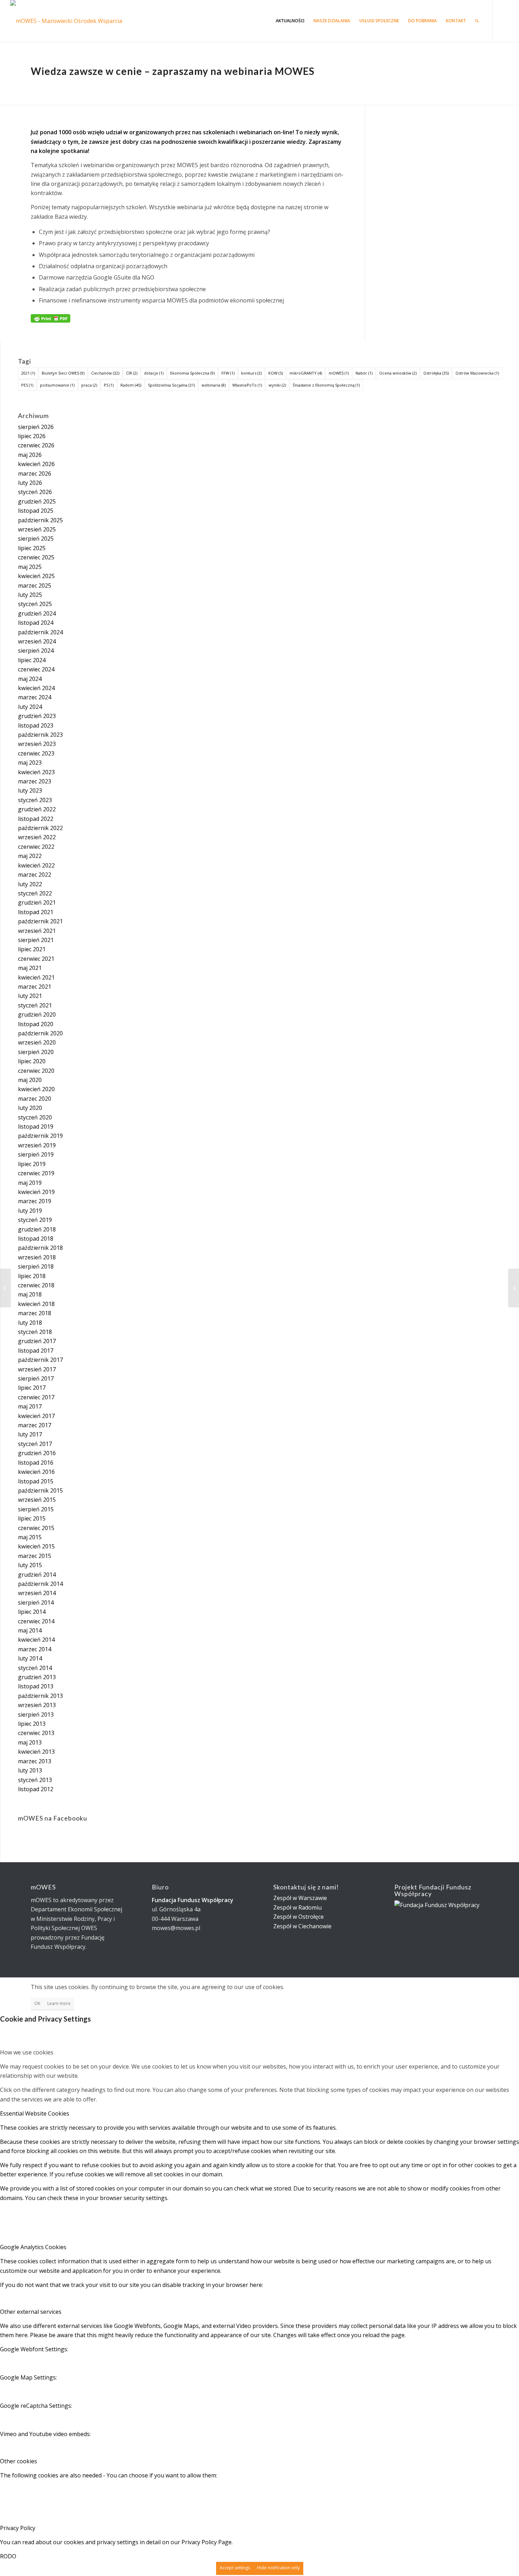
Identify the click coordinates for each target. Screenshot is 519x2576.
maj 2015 (30, 1537)
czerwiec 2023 (36, 753)
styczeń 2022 (35, 893)
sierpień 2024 (36, 651)
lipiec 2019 (32, 1164)
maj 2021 (30, 968)
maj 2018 (30, 1294)
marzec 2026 (35, 474)
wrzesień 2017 (37, 1369)
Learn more (59, 2003)
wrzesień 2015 (37, 1500)
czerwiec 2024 (36, 669)
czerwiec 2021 (36, 959)
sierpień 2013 (36, 1715)
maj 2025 (30, 567)
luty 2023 (30, 790)
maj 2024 (30, 679)
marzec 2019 (35, 1201)
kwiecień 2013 (36, 1752)
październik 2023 (40, 735)
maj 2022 (30, 856)
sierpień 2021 (36, 940)
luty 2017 (30, 1434)
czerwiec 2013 (36, 1733)
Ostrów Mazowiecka (477, 373)
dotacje (154, 373)
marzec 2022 (35, 875)
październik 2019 (40, 1136)
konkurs (251, 373)
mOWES (339, 373)
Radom (131, 385)
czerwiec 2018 (36, 1285)
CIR (132, 373)
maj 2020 (30, 1080)
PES (27, 385)
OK (37, 2003)
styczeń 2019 (35, 1220)
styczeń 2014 (35, 1668)
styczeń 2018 (35, 1332)
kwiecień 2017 (36, 1416)
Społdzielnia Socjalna (171, 385)
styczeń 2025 (35, 604)
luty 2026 (30, 483)
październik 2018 (40, 1248)
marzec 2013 (35, 1761)
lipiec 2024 (32, 660)
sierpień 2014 (36, 1602)
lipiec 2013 (32, 1724)
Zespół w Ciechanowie (302, 1926)
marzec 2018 (35, 1313)
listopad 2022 (36, 819)
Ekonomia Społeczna (192, 373)
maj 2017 (30, 1406)
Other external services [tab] (31, 2312)
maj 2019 (30, 1183)
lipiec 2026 (32, 436)
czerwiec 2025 (36, 557)
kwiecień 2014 (36, 1640)
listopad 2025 (36, 511)
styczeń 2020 (35, 1117)
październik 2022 (40, 828)
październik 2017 (40, 1360)
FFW (228, 373)
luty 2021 (30, 996)
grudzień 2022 (37, 809)
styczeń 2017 (35, 1444)
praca (89, 385)
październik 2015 (40, 1490)
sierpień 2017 (36, 1378)
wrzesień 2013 (37, 1705)
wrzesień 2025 (37, 529)
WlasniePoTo (247, 385)
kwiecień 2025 (36, 576)
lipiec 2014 (32, 1612)
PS (109, 385)
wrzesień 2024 (37, 641)
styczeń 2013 (35, 1780)
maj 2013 (30, 1742)
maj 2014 (30, 1630)
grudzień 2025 (37, 501)
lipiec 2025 (32, 548)
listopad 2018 (36, 1239)
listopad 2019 (36, 1127)
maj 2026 (30, 455)
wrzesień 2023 (37, 744)
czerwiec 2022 (36, 847)
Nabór (364, 373)
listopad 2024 (36, 623)
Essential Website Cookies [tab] (35, 2113)
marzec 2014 (35, 1649)
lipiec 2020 (32, 1061)
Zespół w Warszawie (300, 1898)
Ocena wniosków (398, 373)
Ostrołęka (436, 373)
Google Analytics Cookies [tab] (33, 2247)
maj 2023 (30, 763)
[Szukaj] (477, 21)
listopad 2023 (36, 725)
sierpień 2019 (36, 1154)
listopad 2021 (36, 912)
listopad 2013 (36, 1686)
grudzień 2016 (37, 1453)
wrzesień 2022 (37, 837)
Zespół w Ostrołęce (299, 1917)
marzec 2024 (35, 697)
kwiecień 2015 (36, 1546)
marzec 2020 (35, 1099)
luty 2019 (30, 1211)
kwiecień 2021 (36, 977)
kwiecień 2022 (36, 865)
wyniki (277, 385)
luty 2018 (30, 1323)
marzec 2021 (35, 987)
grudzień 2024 (37, 613)
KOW (276, 373)
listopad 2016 (36, 1463)
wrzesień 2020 (37, 1042)
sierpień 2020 (36, 1052)
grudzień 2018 (37, 1229)
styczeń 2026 (35, 492)
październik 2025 (40, 520)
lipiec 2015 (32, 1518)
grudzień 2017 (37, 1341)
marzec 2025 (35, 586)
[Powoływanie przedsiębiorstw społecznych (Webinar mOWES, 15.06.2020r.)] (5, 1288)
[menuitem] (290, 21)
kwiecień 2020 (36, 1089)
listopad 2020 (36, 1024)
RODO (8, 2556)
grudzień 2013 (37, 1677)
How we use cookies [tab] (27, 2052)
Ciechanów (105, 373)
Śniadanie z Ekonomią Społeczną (326, 385)
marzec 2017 (35, 1425)
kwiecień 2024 (36, 688)
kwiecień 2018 (36, 1304)
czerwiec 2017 (36, 1397)
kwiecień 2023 (36, 772)
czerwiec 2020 (36, 1071)
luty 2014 (30, 1658)
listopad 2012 (36, 1789)
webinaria (214, 385)
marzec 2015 (35, 1556)
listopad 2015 (36, 1481)
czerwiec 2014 (36, 1621)
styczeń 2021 (35, 1005)
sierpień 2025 (36, 539)
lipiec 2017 (32, 1388)
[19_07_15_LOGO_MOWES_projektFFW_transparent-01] (73, 21)
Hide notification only (278, 2568)
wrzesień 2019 (37, 1145)
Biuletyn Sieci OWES (63, 373)
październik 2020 (40, 1033)
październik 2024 (40, 632)
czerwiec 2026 (36, 445)
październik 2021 (40, 921)
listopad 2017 (36, 1351)
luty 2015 (30, 1565)
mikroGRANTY (306, 373)
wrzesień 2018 (37, 1257)
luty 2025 (30, 595)
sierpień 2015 (36, 1509)
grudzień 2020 (37, 1014)
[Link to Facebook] (503, 20)
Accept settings (235, 2568)
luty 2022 (30, 884)
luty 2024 (30, 707)
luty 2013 (30, 1770)
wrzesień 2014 (37, 1593)
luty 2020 (30, 1108)
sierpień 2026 (36, 427)
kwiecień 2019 (36, 1192)
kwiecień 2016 (36, 1472)
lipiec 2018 (32, 1276)
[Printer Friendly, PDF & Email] (50, 318)
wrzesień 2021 (37, 931)
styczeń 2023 (35, 800)
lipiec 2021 (32, 949)
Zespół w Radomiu (297, 1907)
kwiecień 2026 (36, 464)
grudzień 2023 (37, 716)
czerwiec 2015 (36, 1528)
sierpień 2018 (36, 1266)
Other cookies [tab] (19, 2461)
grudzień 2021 (37, 902)
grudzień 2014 (37, 1575)
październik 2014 (40, 1584)
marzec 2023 (35, 781)
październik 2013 (40, 1696)
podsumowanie (57, 385)
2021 (28, 373)
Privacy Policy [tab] (18, 2528)
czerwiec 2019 (36, 1173)
